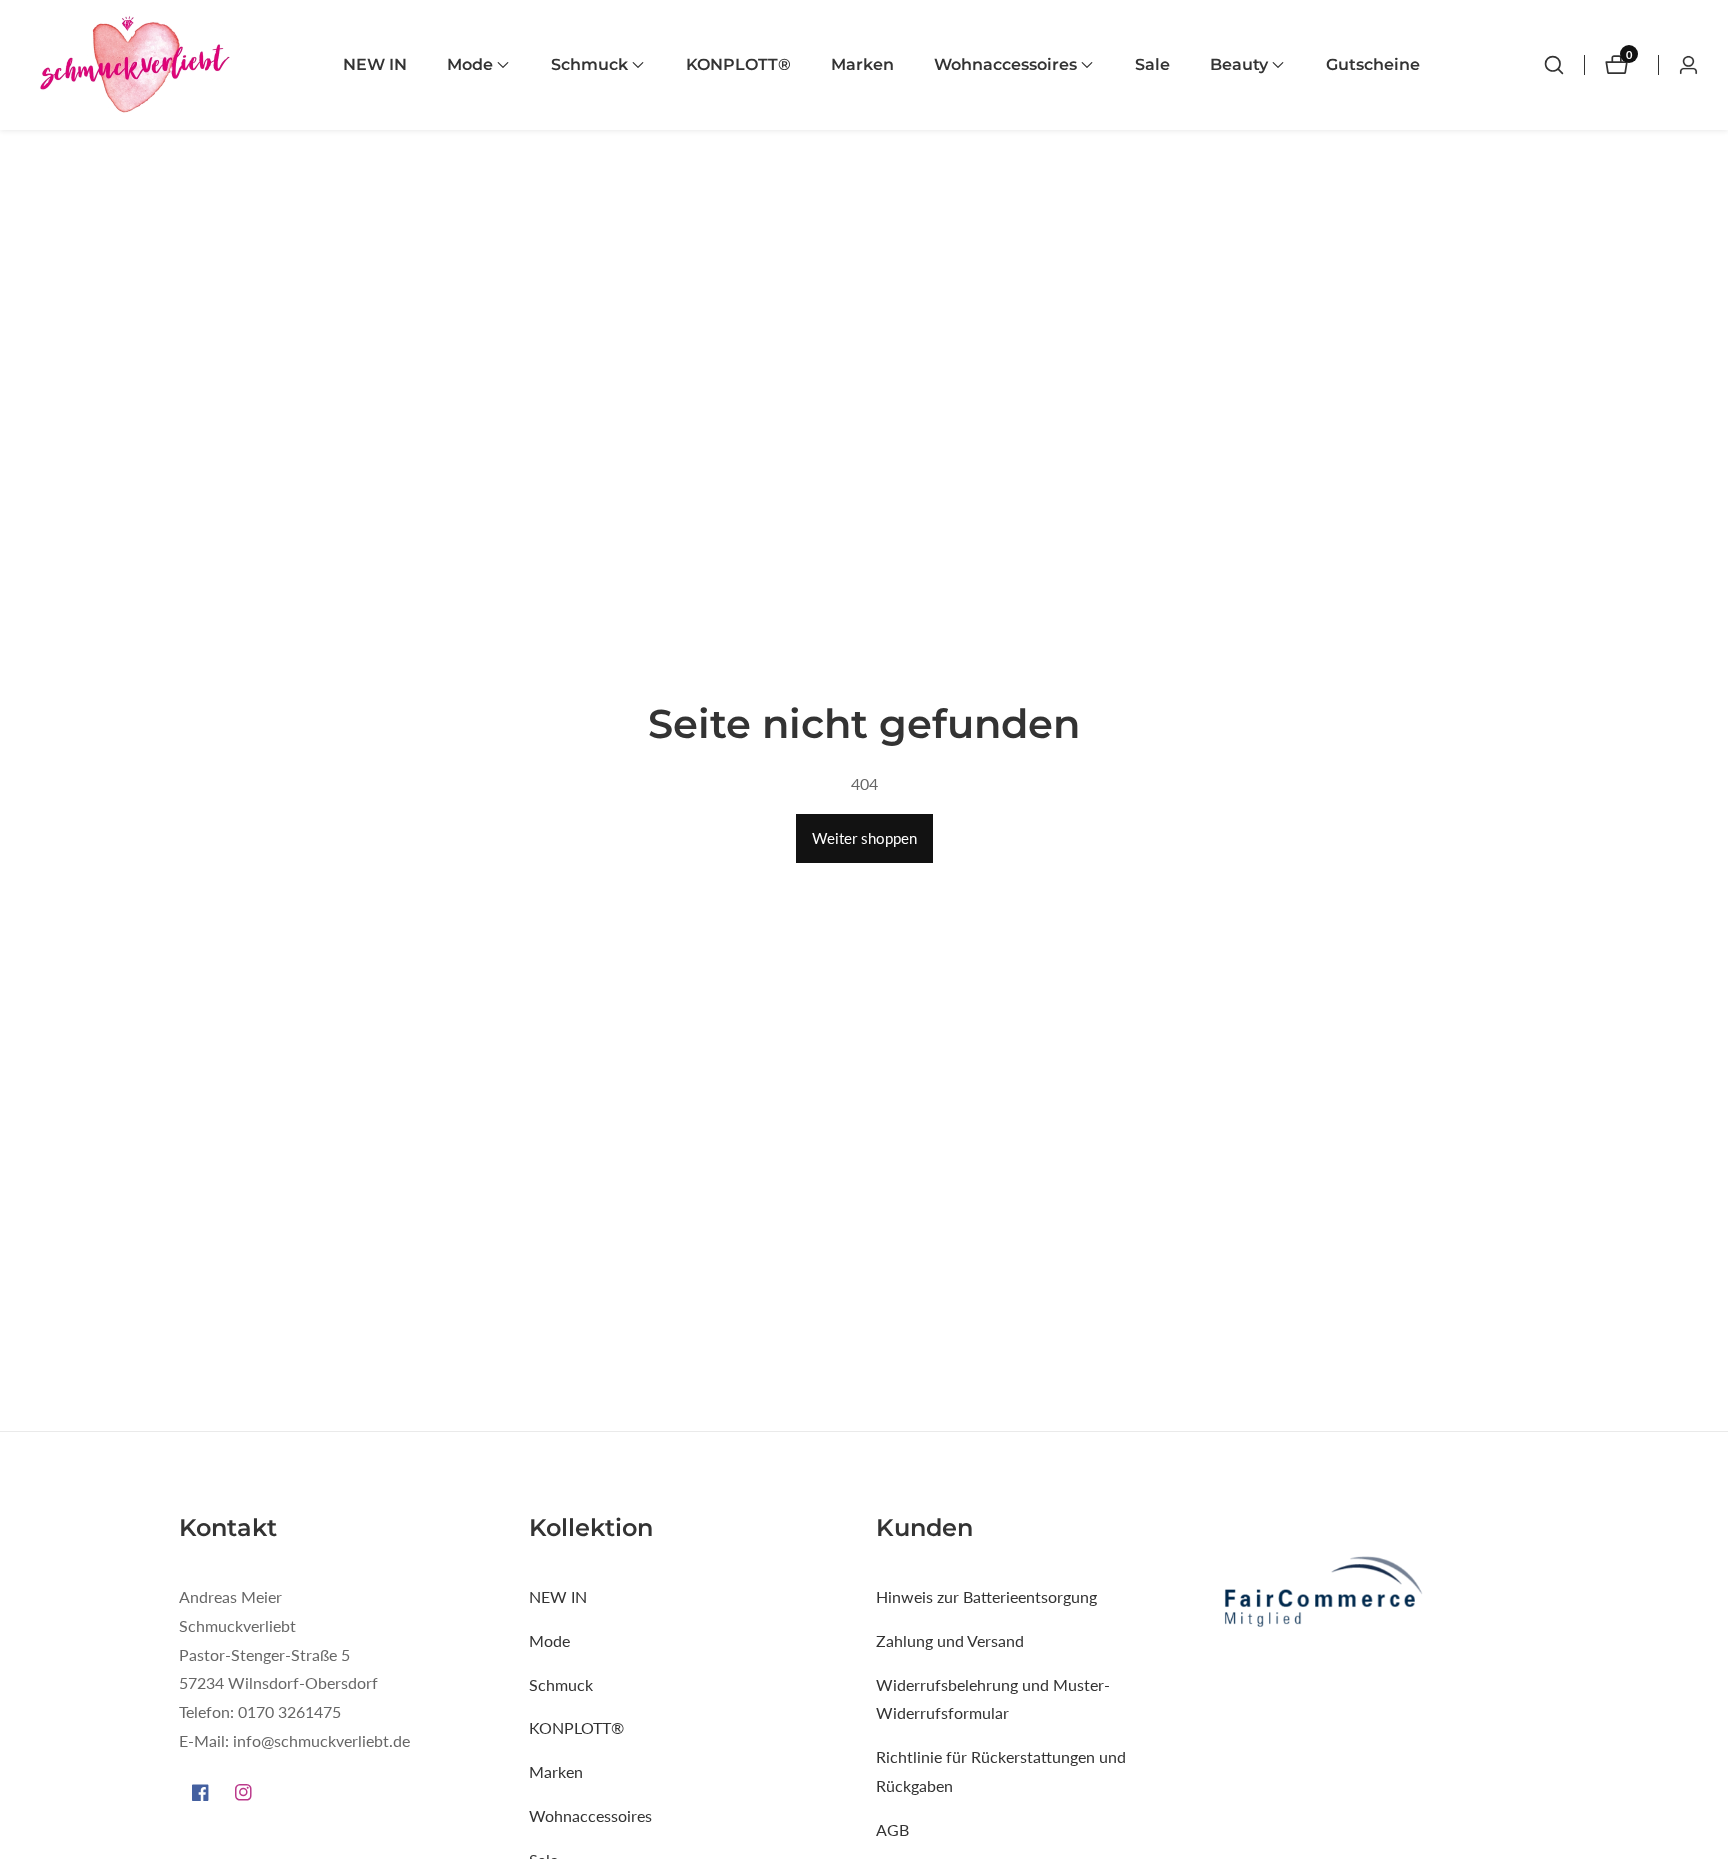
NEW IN (375, 64)
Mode (549, 1640)
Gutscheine (1373, 64)
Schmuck (561, 1684)
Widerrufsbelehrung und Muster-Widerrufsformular (993, 1699)
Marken (862, 64)
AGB (892, 1829)
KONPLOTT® (738, 64)
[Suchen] (1554, 65)
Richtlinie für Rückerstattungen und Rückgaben (1001, 1772)
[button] (470, 65)
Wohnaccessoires (590, 1815)
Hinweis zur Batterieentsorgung (986, 1596)
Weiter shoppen (864, 838)
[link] (1385, 1594)
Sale (1152, 64)
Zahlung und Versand (950, 1640)
